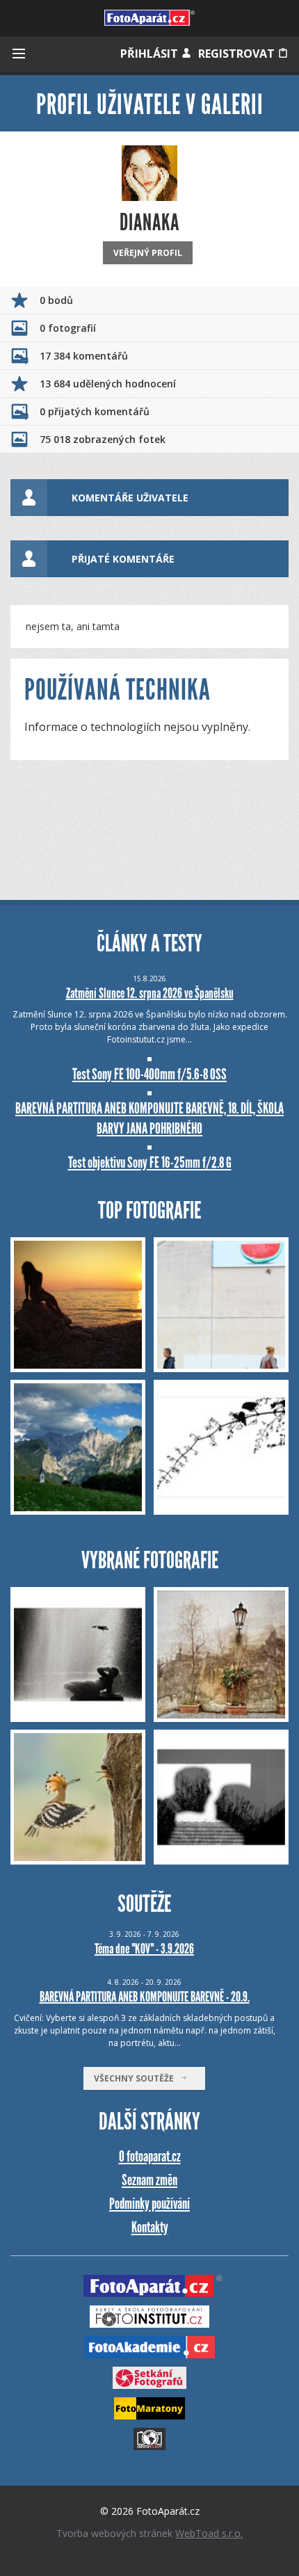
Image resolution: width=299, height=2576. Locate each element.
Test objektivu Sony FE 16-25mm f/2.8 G (150, 1162)
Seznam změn (149, 2180)
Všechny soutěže (137, 2078)
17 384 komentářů (84, 356)
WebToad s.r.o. (209, 2533)
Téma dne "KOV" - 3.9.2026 (144, 1949)
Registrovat (238, 54)
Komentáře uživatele (130, 498)
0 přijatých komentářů (95, 411)
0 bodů (56, 300)
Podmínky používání (149, 2204)
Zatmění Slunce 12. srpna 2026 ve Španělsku (150, 993)
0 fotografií (68, 328)
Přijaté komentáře (123, 559)
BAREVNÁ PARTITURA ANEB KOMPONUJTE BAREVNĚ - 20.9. (145, 1997)
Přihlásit (151, 54)
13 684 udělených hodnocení (108, 384)
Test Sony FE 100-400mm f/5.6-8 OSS (149, 1074)
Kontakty (150, 2227)
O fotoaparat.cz (150, 2156)
